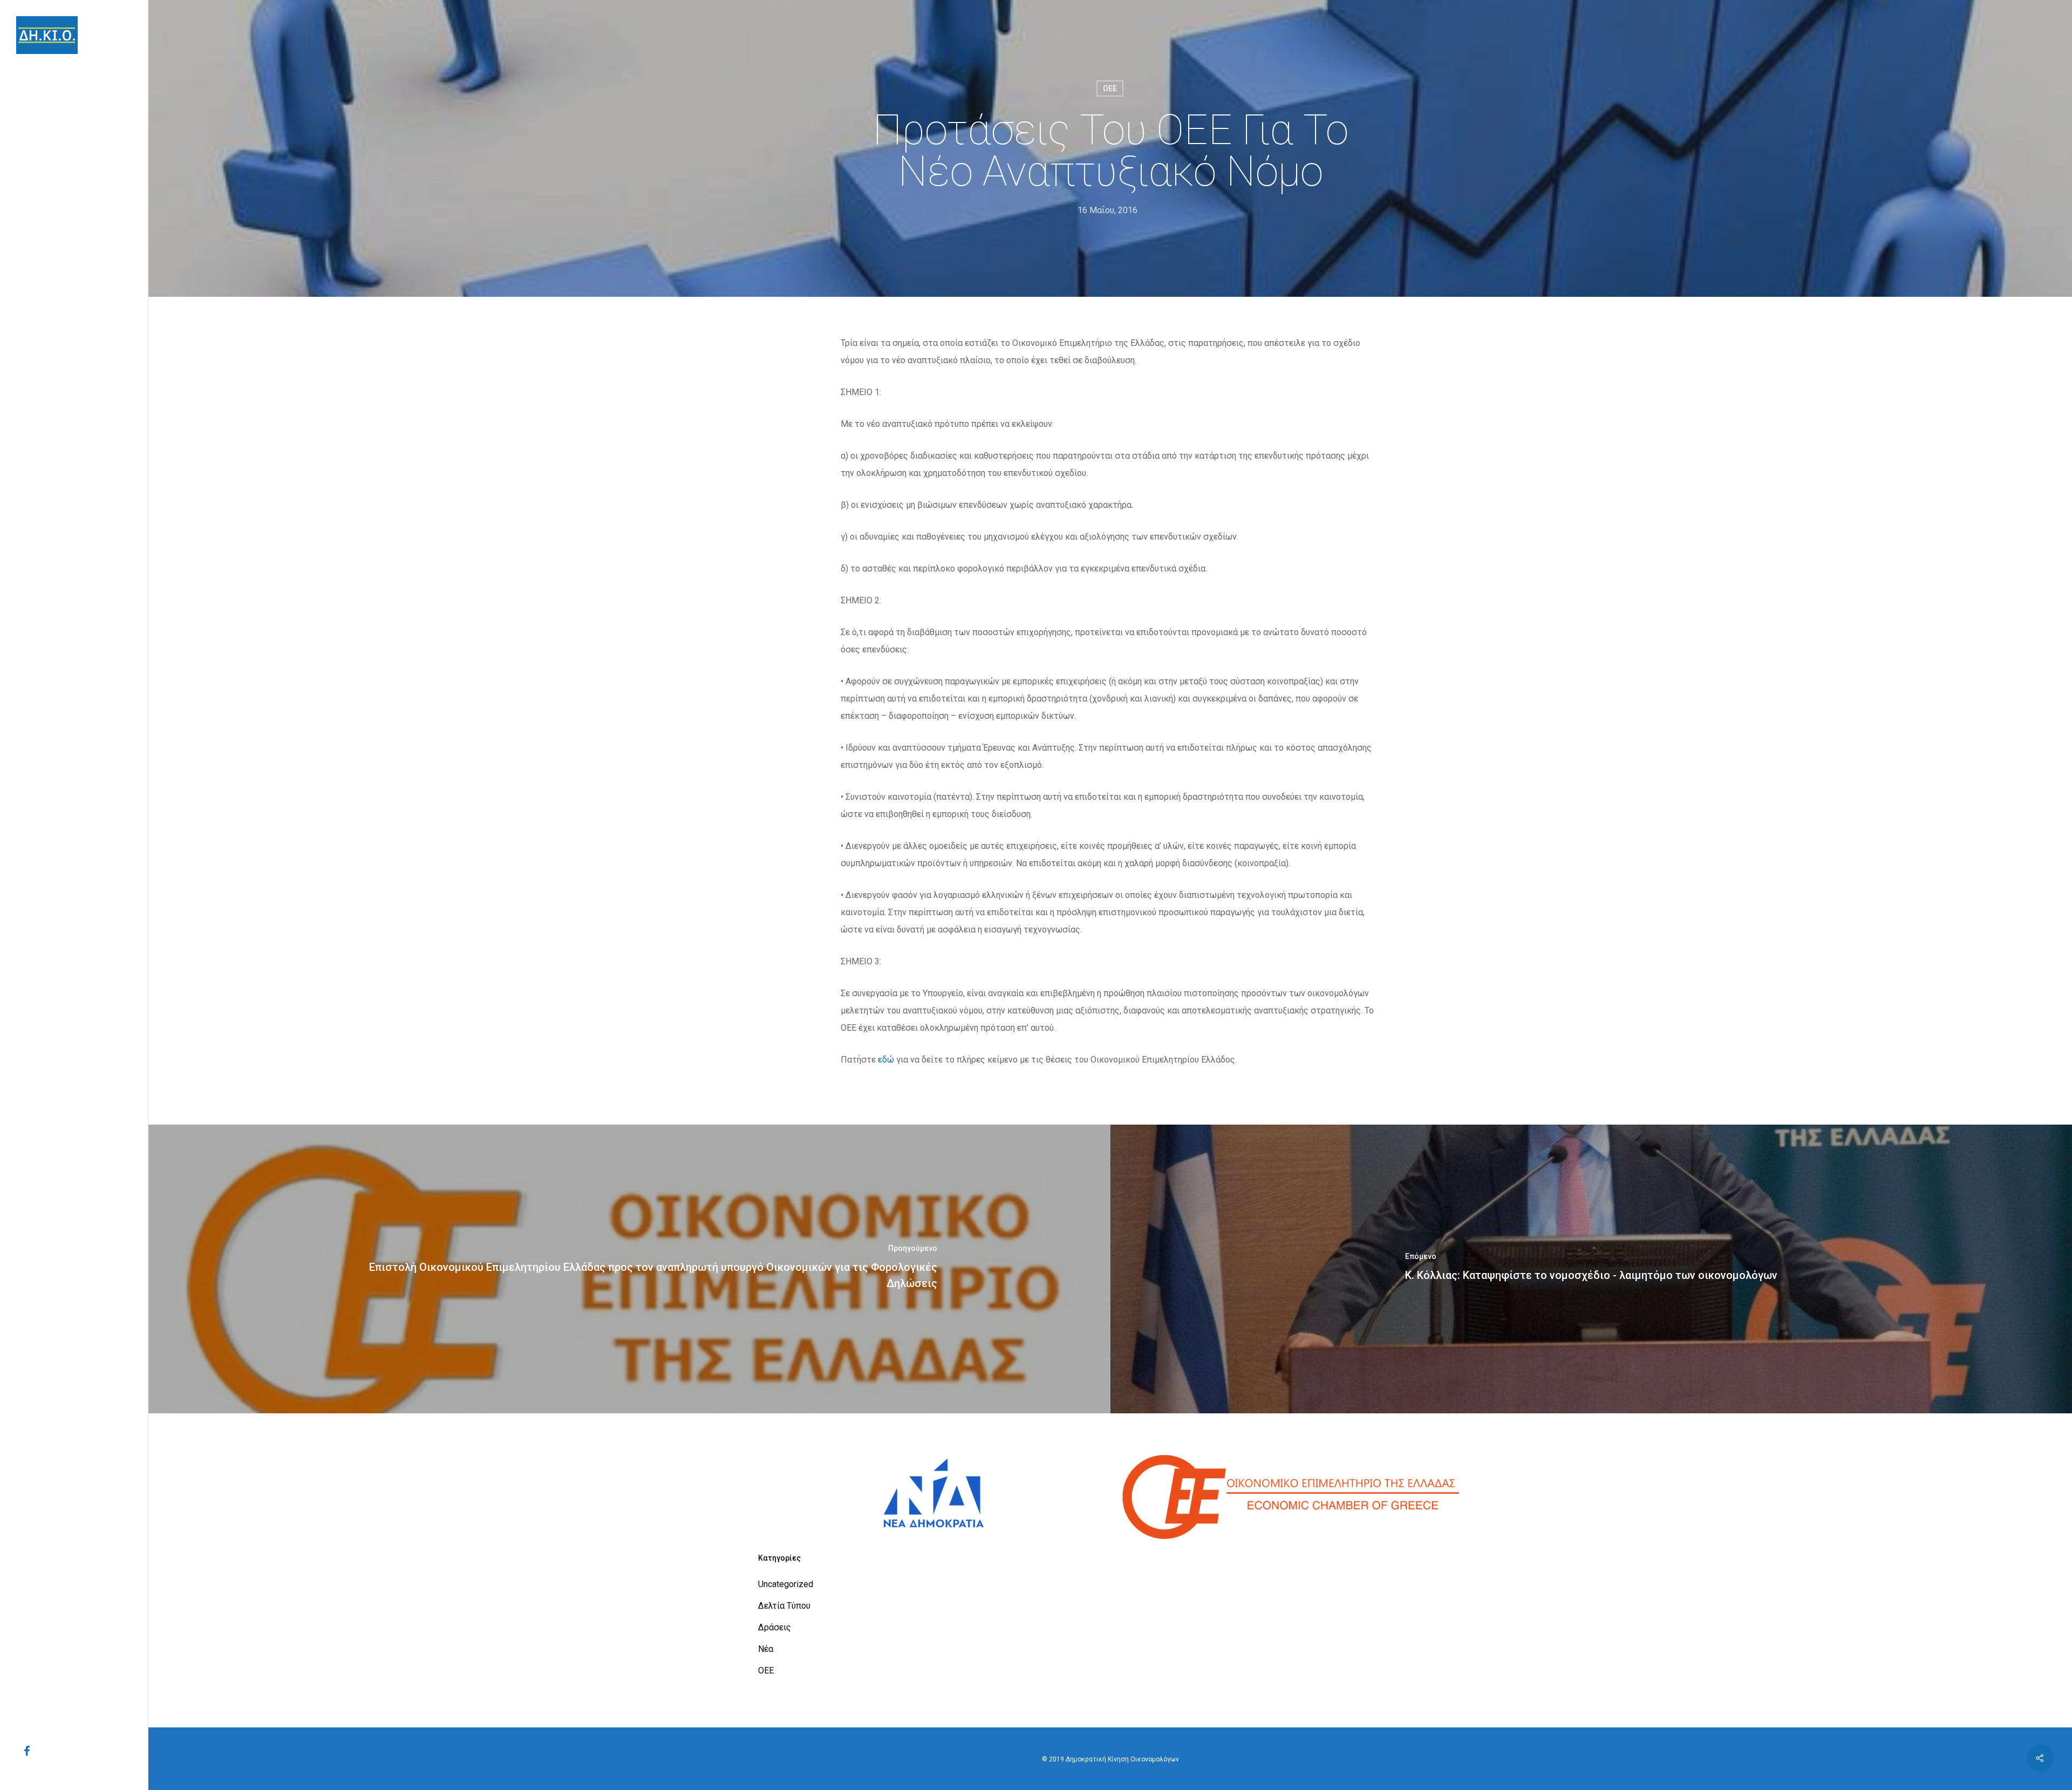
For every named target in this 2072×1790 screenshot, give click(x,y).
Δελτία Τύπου (784, 1606)
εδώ (886, 1060)
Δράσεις (775, 1627)
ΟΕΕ (1110, 89)
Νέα (766, 1649)
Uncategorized (786, 1584)
